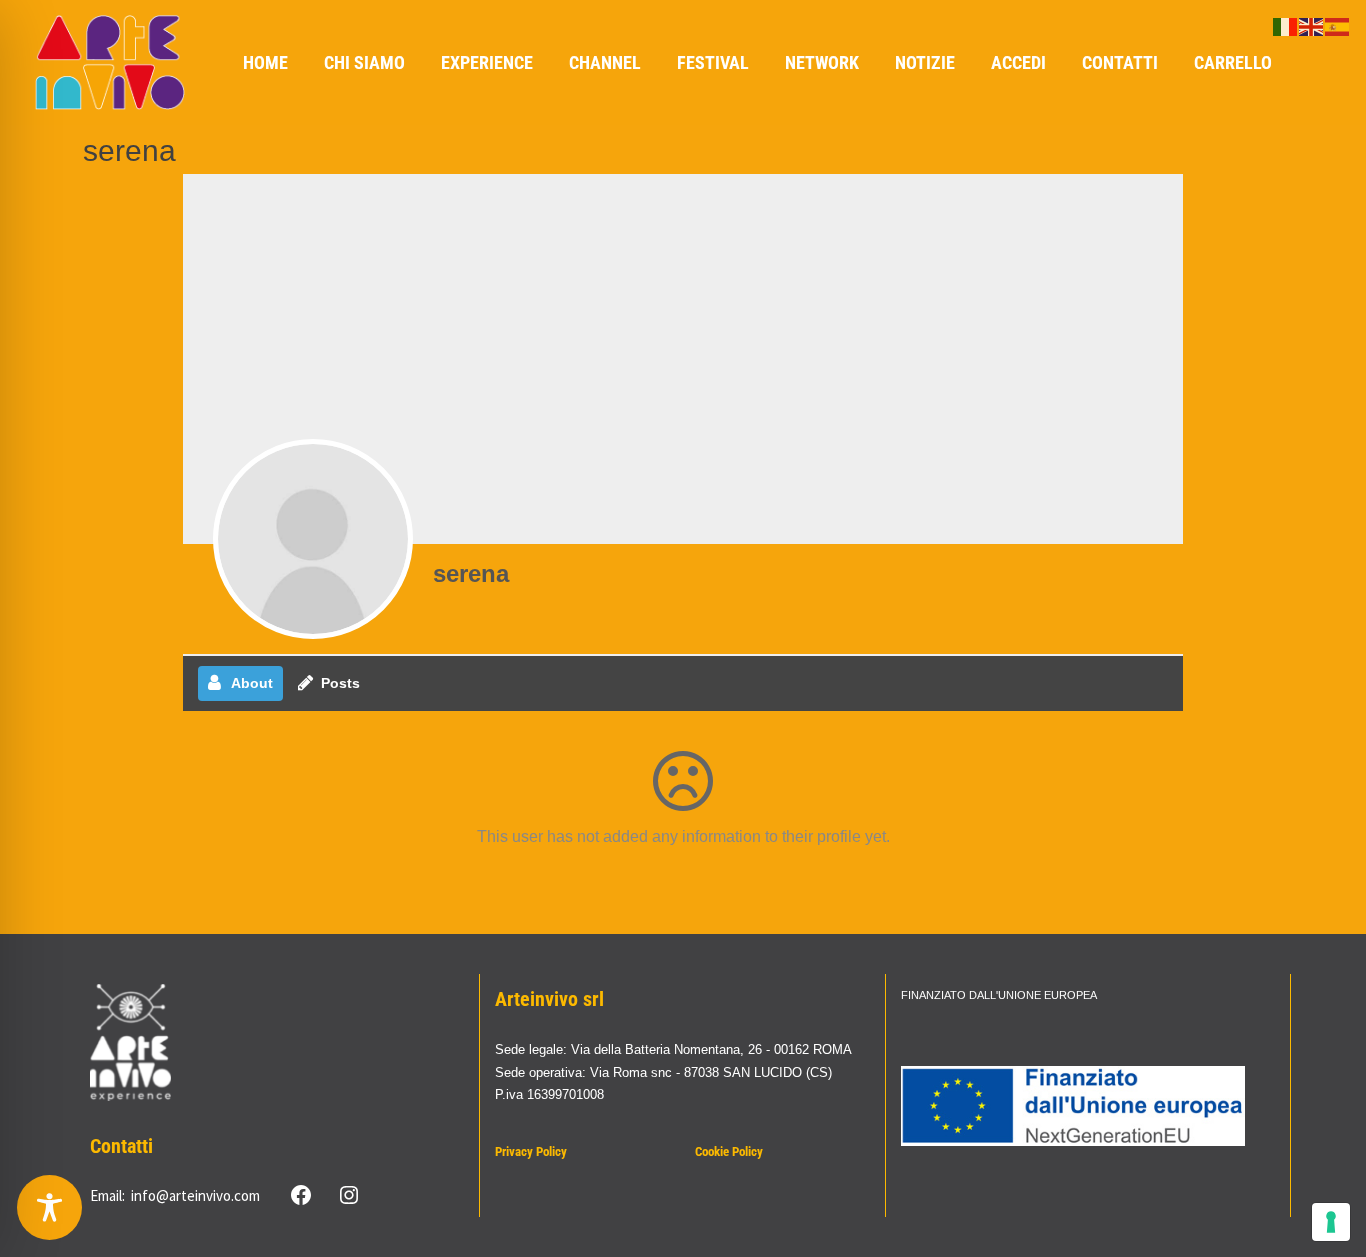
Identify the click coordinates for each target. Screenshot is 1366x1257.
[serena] (313, 539)
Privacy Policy (531, 1151)
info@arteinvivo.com (195, 1195)
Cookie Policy (729, 1151)
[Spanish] (1338, 25)
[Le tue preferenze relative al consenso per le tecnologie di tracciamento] (1331, 1222)
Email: (107, 1195)
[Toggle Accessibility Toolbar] (49, 1207)
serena (471, 573)
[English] (1312, 25)
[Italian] (1286, 25)
